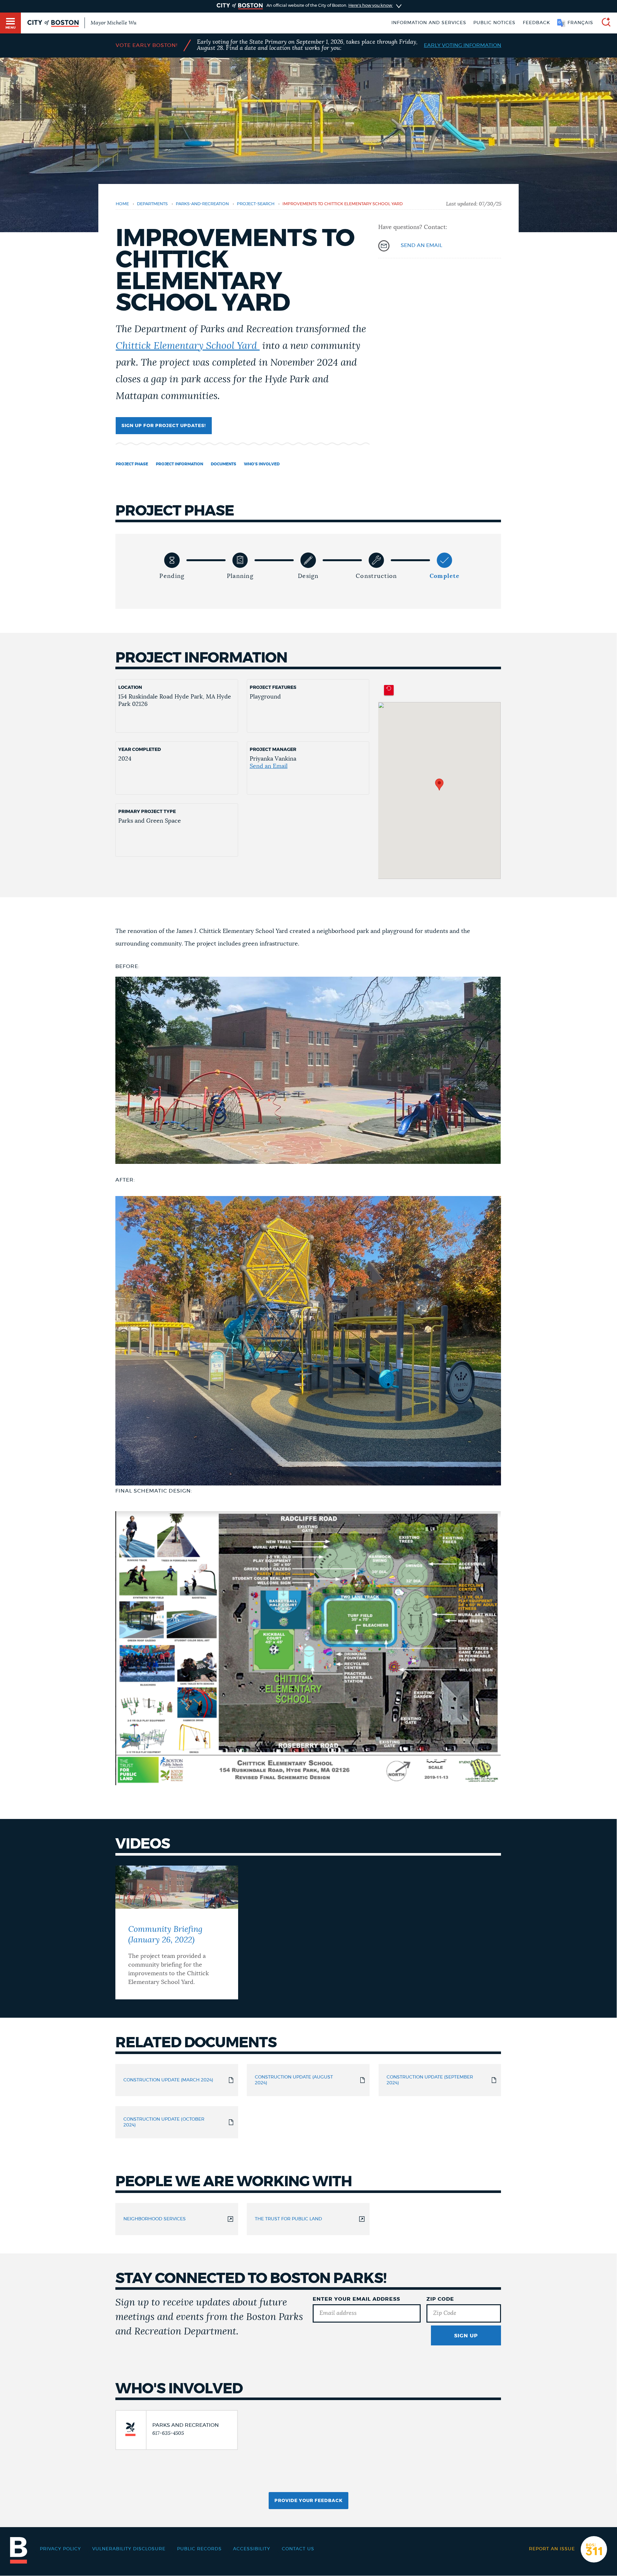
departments (152, 204)
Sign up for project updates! (164, 426)
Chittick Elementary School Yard (188, 346)
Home (122, 204)
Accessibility (252, 2549)
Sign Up (466, 2336)
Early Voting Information (463, 45)
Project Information (179, 464)
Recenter (389, 690)
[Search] (604, 23)
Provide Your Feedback (308, 2501)
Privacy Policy (60, 2549)
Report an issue (552, 2549)
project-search (256, 204)
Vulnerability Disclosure (129, 2549)
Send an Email (269, 766)
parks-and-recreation (202, 204)
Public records (199, 2549)
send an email (421, 245)
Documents (224, 464)
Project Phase (132, 464)
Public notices (494, 23)
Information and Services (429, 23)
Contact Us (298, 2549)
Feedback (537, 23)
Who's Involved (262, 464)
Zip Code (440, 2299)
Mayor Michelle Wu (113, 23)
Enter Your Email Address (356, 2299)
